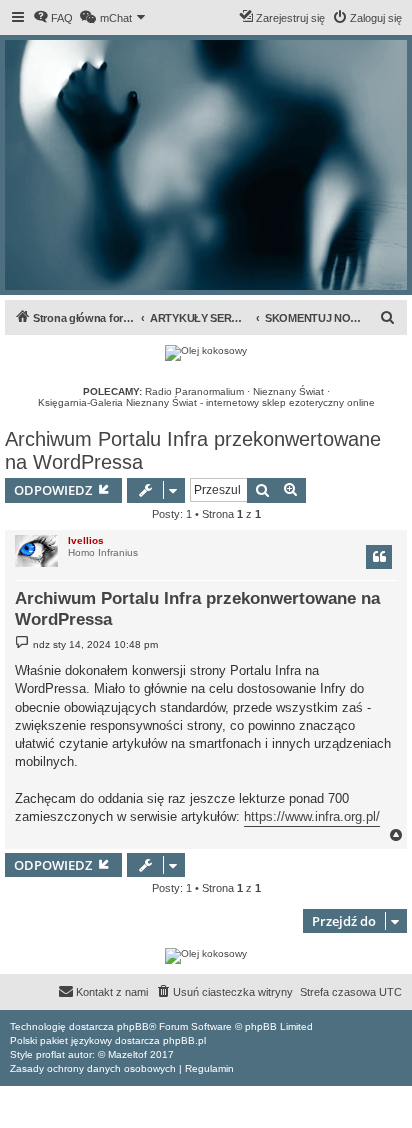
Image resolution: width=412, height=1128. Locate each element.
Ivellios (86, 540)
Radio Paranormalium (194, 391)
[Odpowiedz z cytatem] (379, 557)
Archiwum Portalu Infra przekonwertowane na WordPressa (193, 450)
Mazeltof (127, 1054)
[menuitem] (53, 18)
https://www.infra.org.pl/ (312, 816)
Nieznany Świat (288, 391)
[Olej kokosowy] (206, 353)
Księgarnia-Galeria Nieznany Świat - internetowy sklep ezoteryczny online (206, 402)
